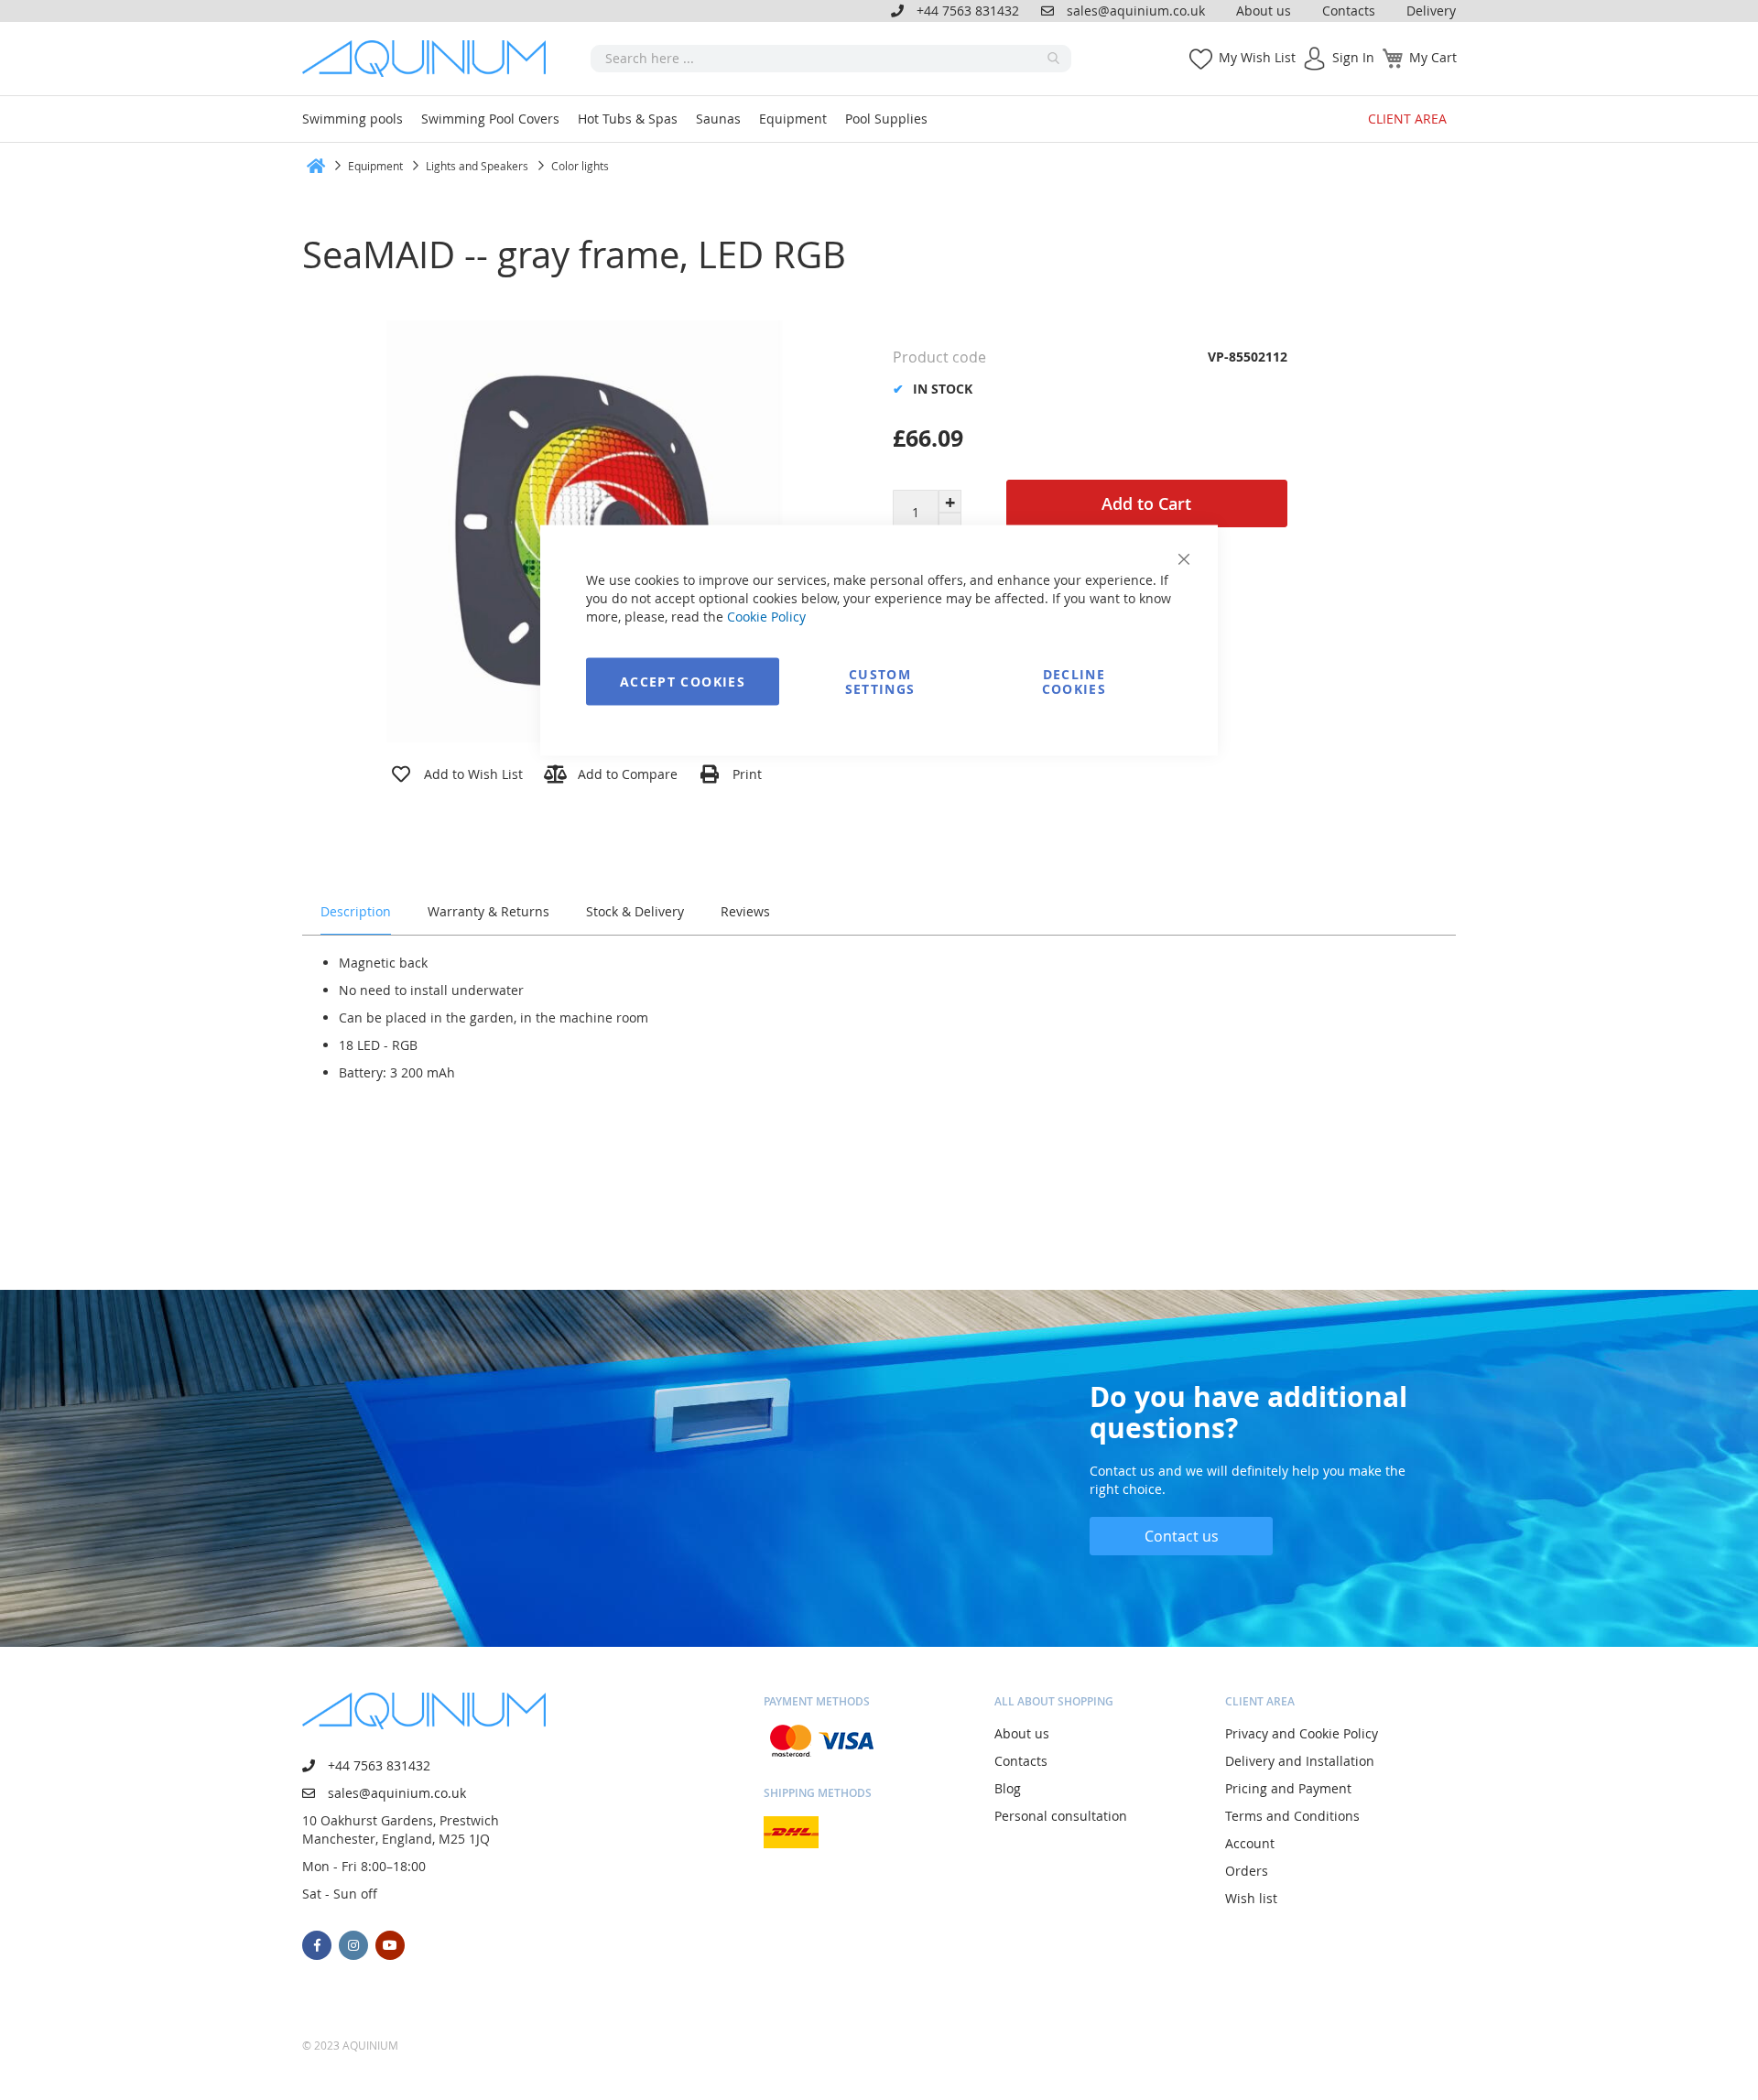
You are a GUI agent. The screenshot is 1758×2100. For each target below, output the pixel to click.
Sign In (1353, 57)
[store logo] (430, 59)
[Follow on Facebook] (317, 1945)
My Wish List (1257, 57)
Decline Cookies (1074, 682)
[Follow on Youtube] (390, 1945)
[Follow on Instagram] (353, 1945)
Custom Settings (880, 682)
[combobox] (831, 59)
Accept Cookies (683, 682)
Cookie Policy (766, 617)
